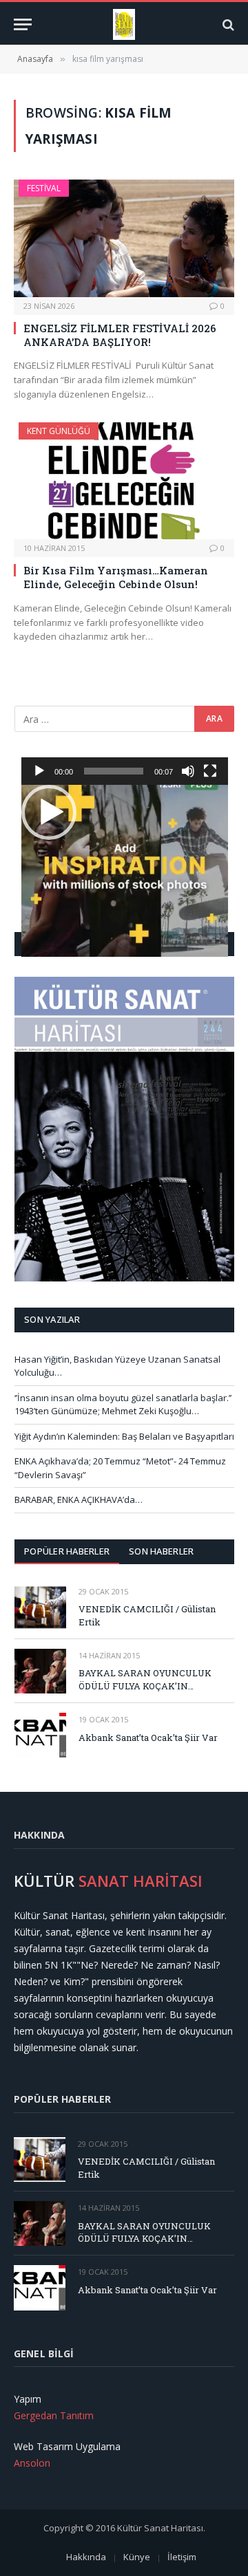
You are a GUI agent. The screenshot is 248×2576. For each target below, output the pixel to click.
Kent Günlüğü (59, 431)
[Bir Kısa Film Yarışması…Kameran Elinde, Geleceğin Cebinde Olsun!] (124, 481)
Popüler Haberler (67, 1551)
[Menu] (23, 24)
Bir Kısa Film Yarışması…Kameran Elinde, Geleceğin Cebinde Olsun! (116, 577)
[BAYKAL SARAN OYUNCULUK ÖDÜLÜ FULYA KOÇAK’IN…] (40, 1671)
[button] (49, 812)
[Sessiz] (188, 771)
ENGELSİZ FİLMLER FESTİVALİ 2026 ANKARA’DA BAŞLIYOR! (120, 335)
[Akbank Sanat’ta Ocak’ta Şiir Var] (40, 1735)
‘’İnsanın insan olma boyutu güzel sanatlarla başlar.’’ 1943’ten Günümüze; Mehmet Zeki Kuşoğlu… (123, 1405)
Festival (44, 188)
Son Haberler (161, 1551)
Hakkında (86, 2557)
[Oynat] (39, 771)
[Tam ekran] (210, 771)
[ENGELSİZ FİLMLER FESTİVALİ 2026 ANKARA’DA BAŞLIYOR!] (124, 238)
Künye (137, 2557)
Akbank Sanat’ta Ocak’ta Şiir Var (148, 1738)
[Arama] (227, 24)
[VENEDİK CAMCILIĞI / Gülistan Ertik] (40, 1607)
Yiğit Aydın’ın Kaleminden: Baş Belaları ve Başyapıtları (124, 1436)
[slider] (114, 771)
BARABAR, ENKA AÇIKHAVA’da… (79, 1500)
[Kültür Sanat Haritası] (124, 24)
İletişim (182, 2557)
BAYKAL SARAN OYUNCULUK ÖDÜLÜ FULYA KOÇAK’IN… (145, 1679)
